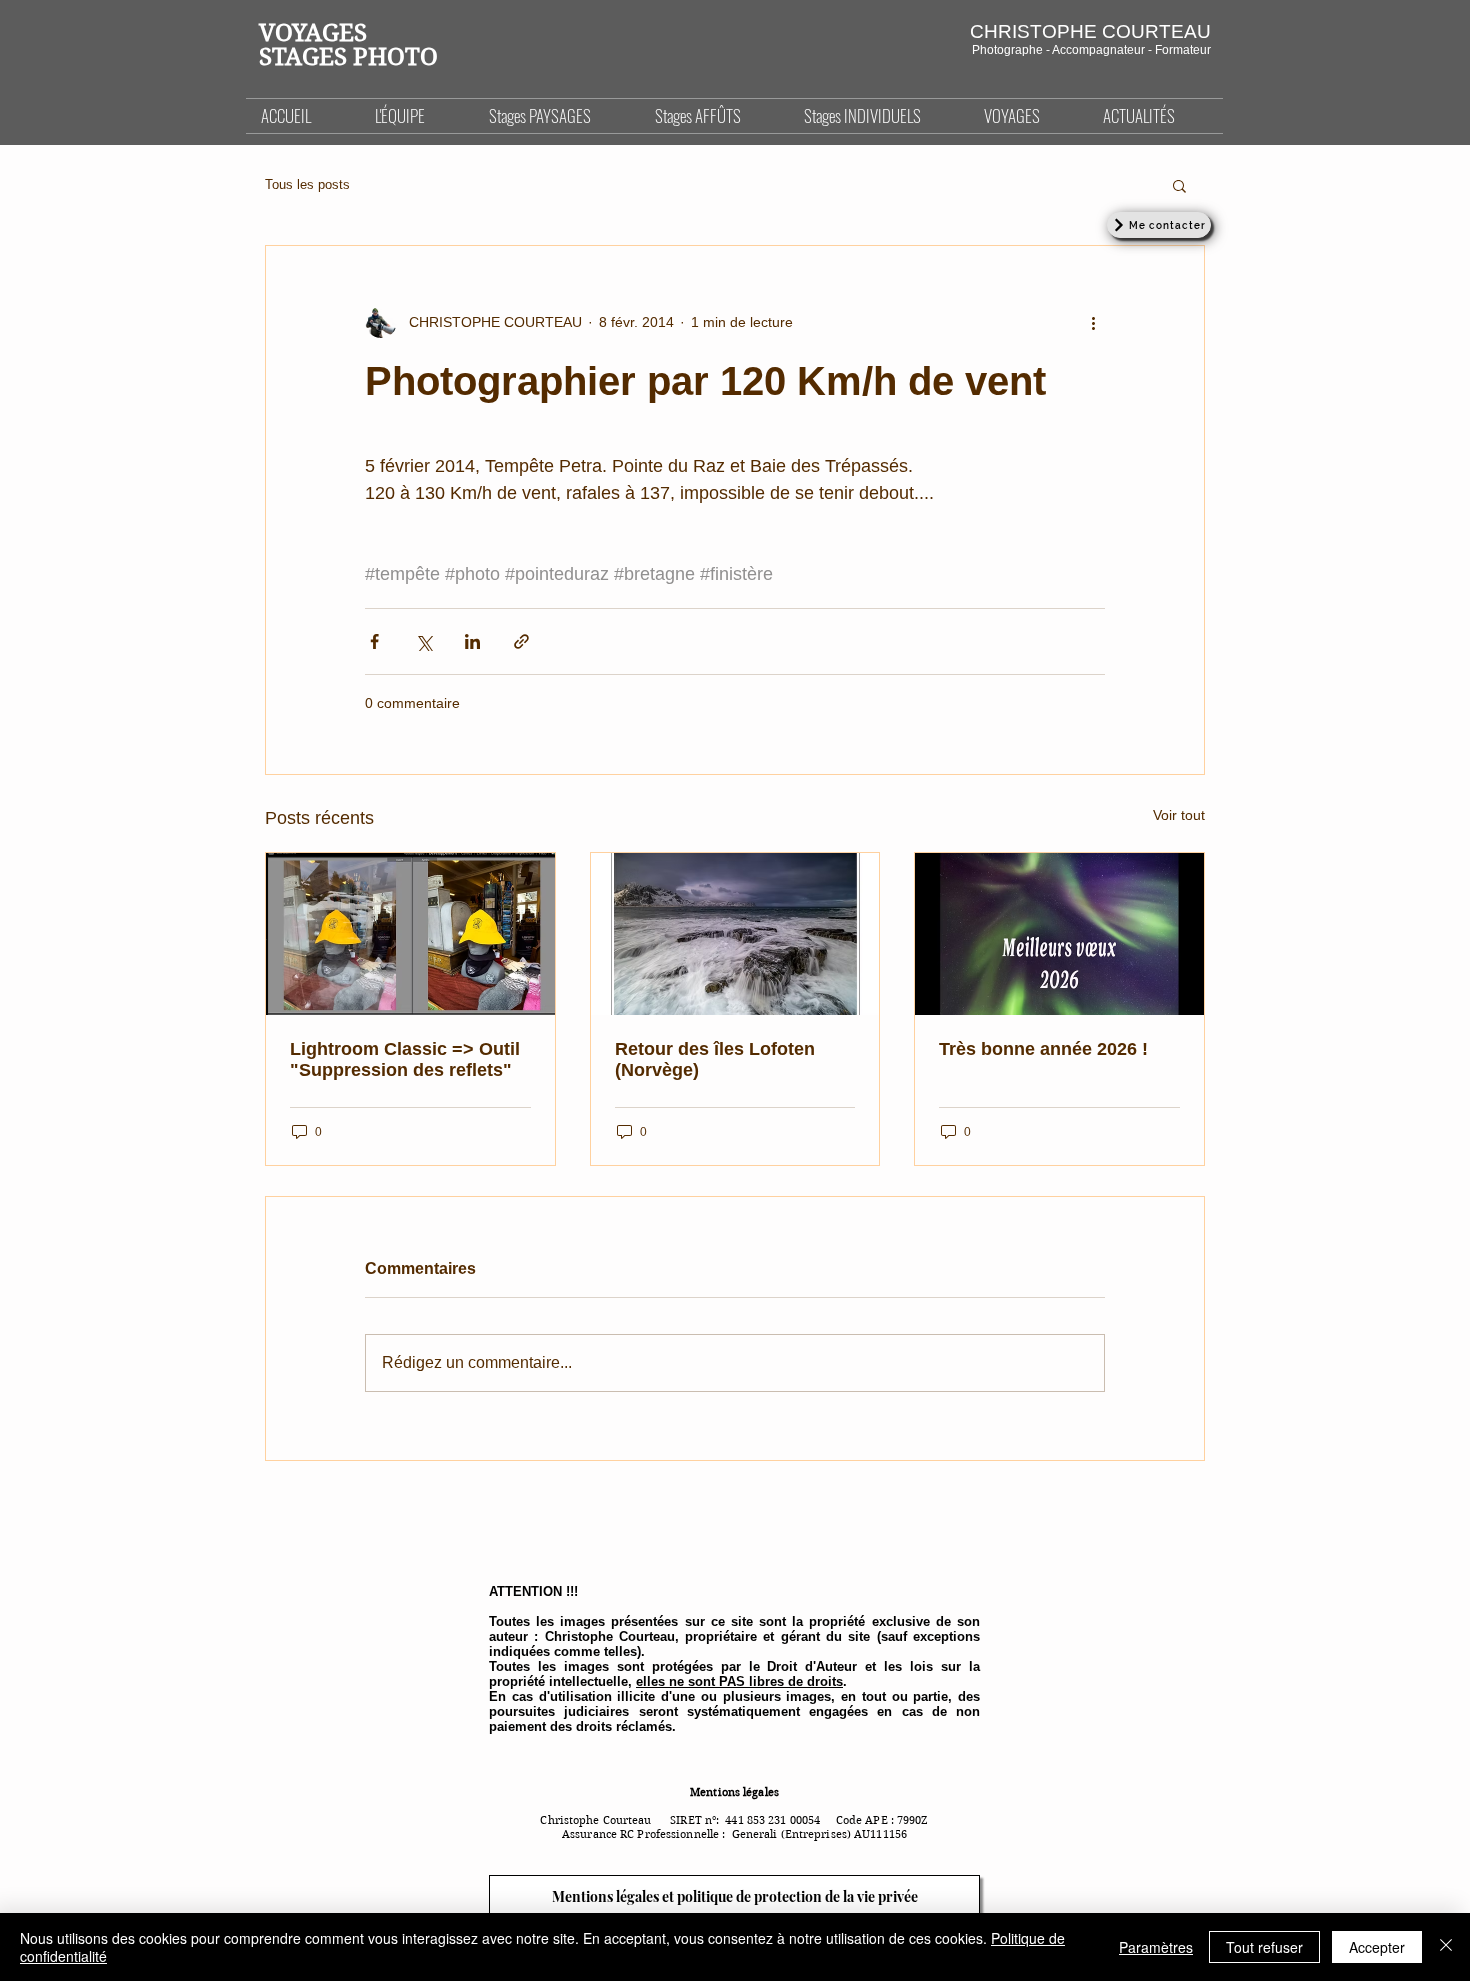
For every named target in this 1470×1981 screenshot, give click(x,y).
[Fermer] (1446, 1947)
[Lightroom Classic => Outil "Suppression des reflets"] (410, 934)
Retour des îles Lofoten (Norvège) (715, 1059)
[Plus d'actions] (1093, 322)
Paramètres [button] (1156, 1947)
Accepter (1377, 1947)
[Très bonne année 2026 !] (1059, 934)
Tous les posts (307, 184)
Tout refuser (1264, 1947)
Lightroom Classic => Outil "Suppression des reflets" (405, 1059)
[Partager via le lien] (521, 641)
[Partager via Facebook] (374, 641)
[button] (557, 116)
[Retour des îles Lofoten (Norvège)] (735, 934)
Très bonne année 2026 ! (1043, 1049)
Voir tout (1179, 815)
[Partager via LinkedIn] (472, 641)
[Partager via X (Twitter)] (423, 641)
